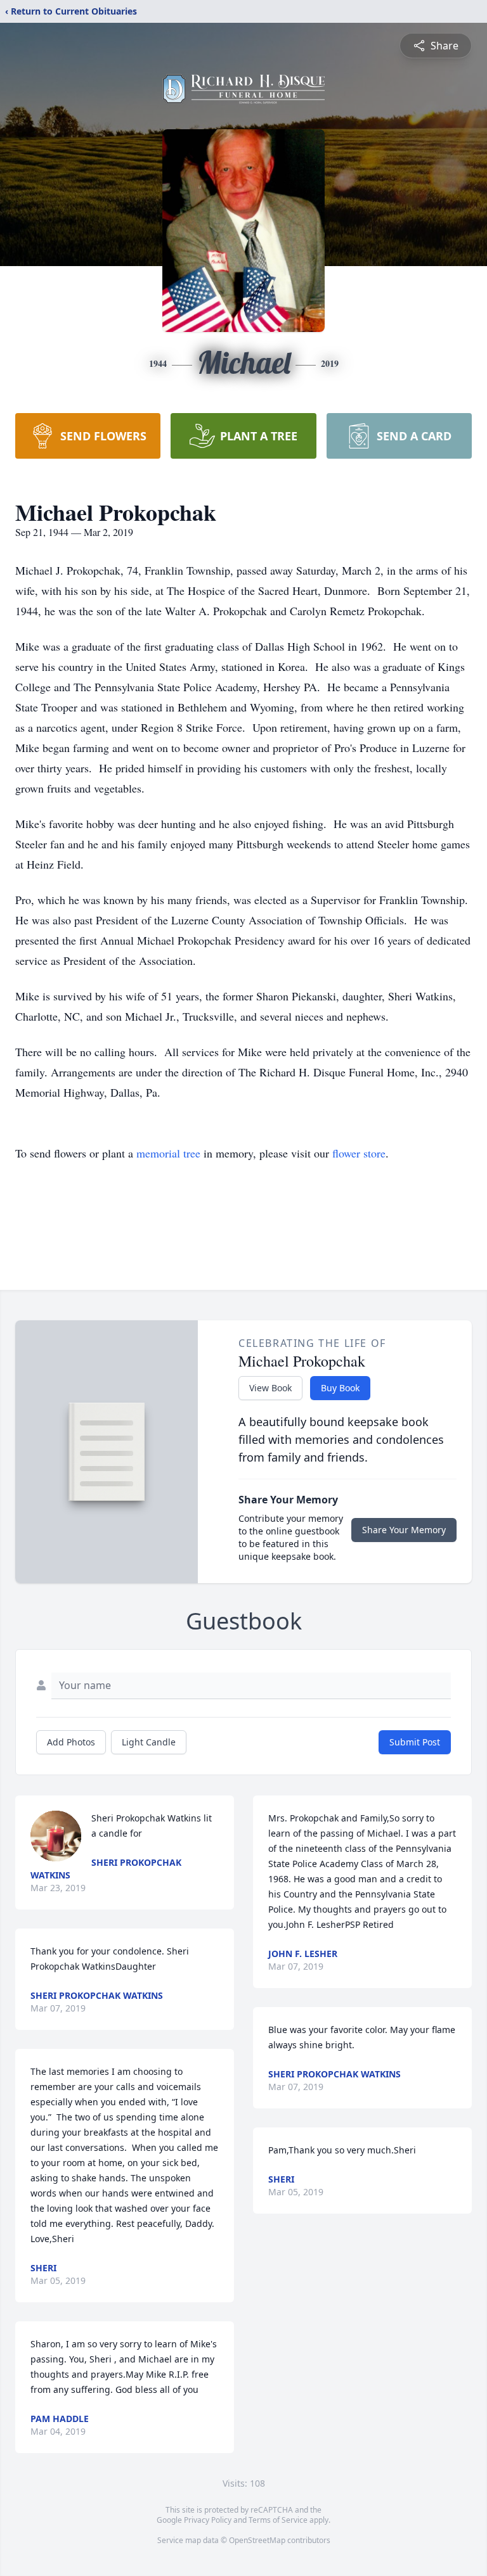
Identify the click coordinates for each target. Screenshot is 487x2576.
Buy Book (340, 1388)
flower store (359, 1153)
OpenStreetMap (257, 2540)
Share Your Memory (404, 1530)
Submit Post (415, 1742)
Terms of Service (278, 2520)
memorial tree (168, 1153)
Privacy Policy (208, 2520)
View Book (270, 1388)
